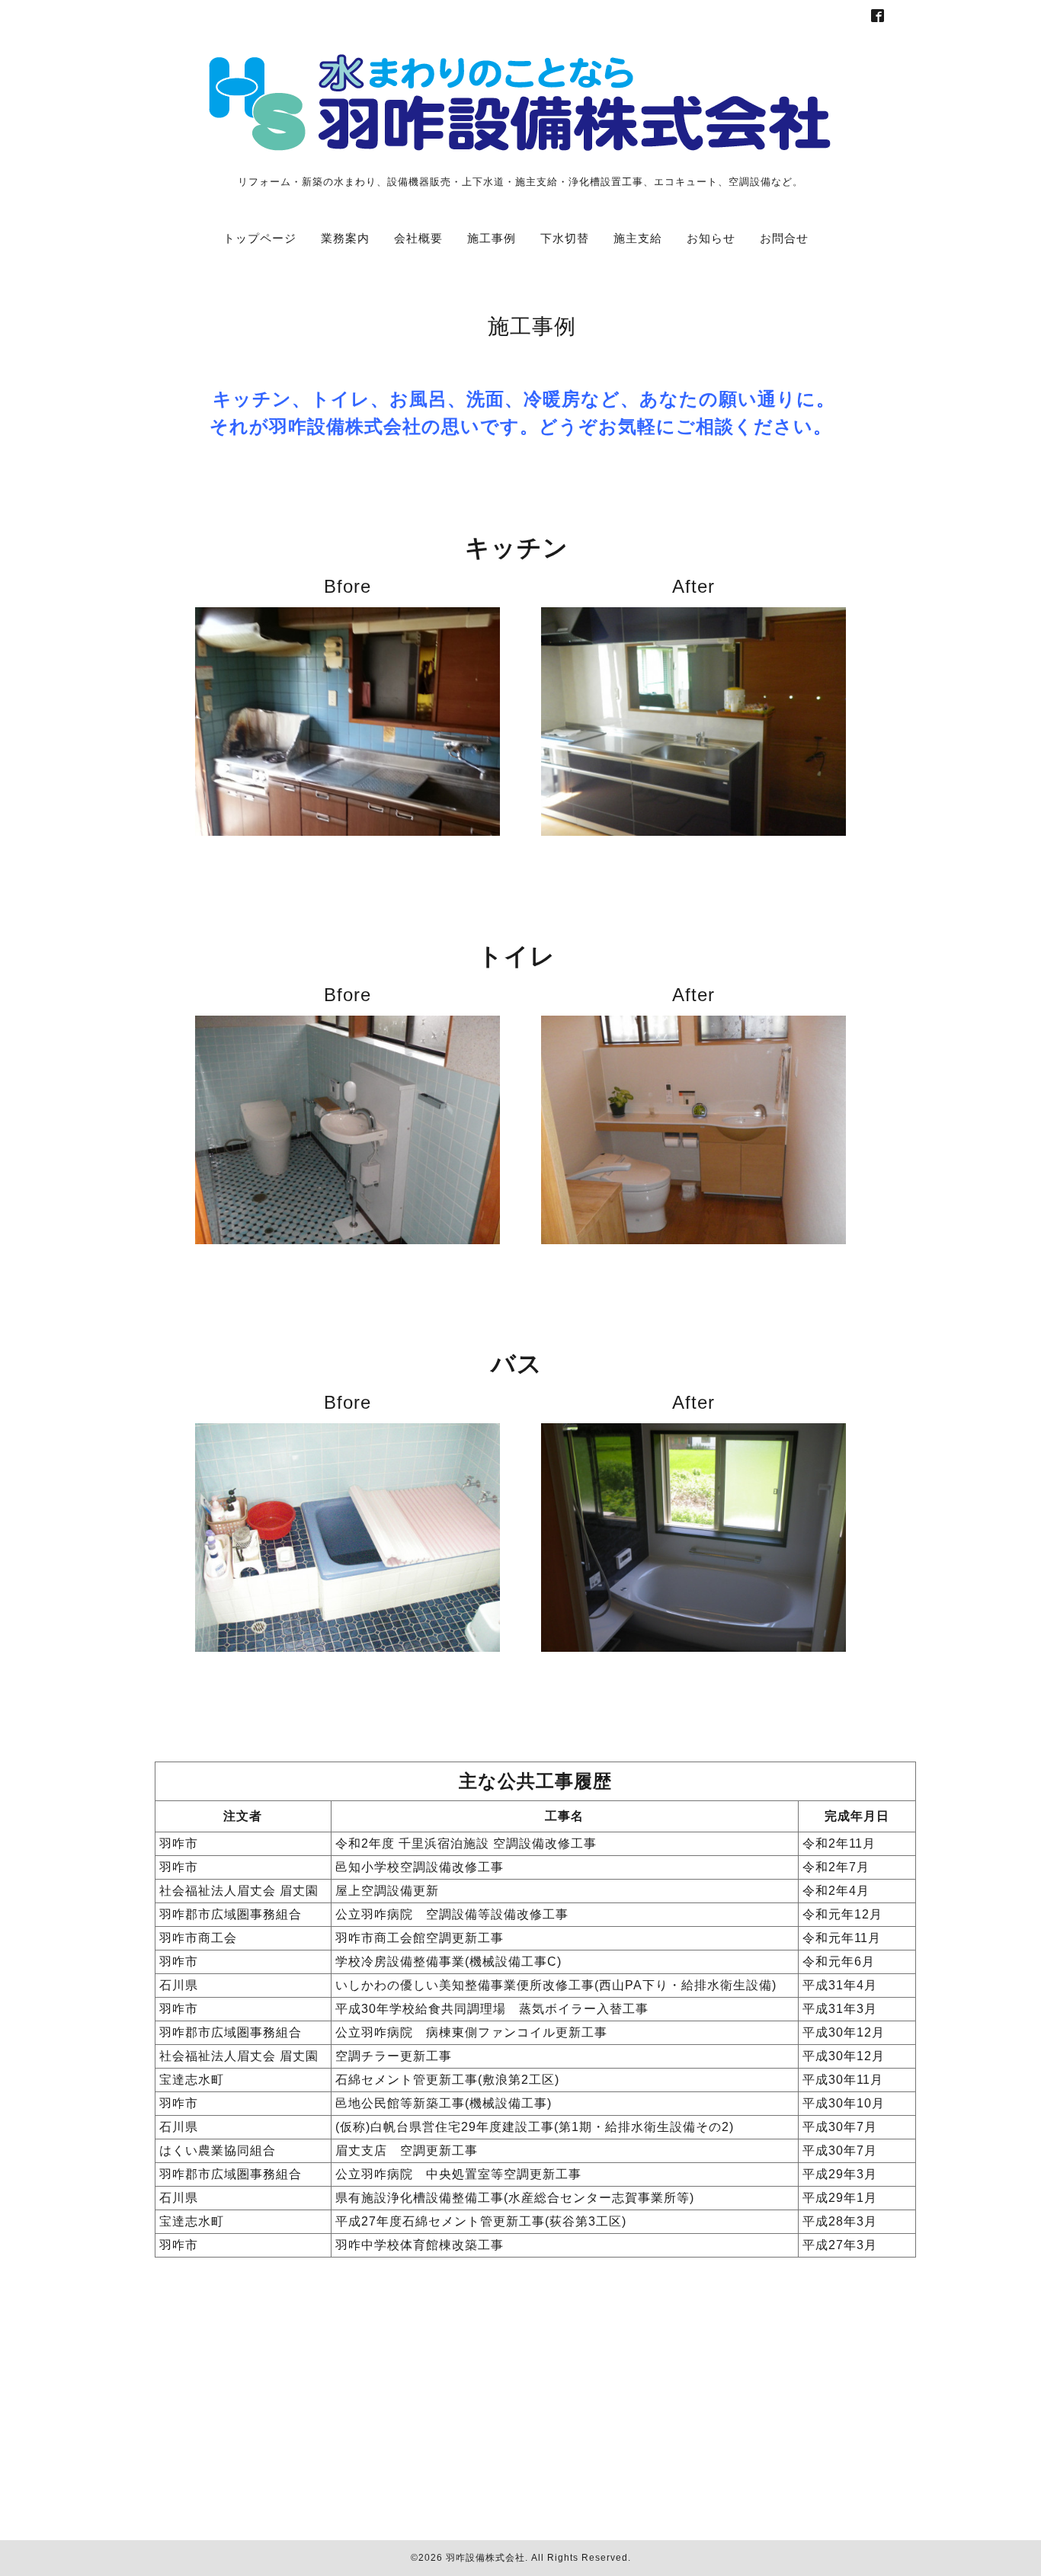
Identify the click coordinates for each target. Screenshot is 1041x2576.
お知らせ (705, 238)
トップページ (260, 238)
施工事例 (485, 238)
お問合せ (778, 238)
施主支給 (632, 238)
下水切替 (559, 238)
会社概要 (412, 238)
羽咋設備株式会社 (485, 2558)
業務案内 (339, 238)
